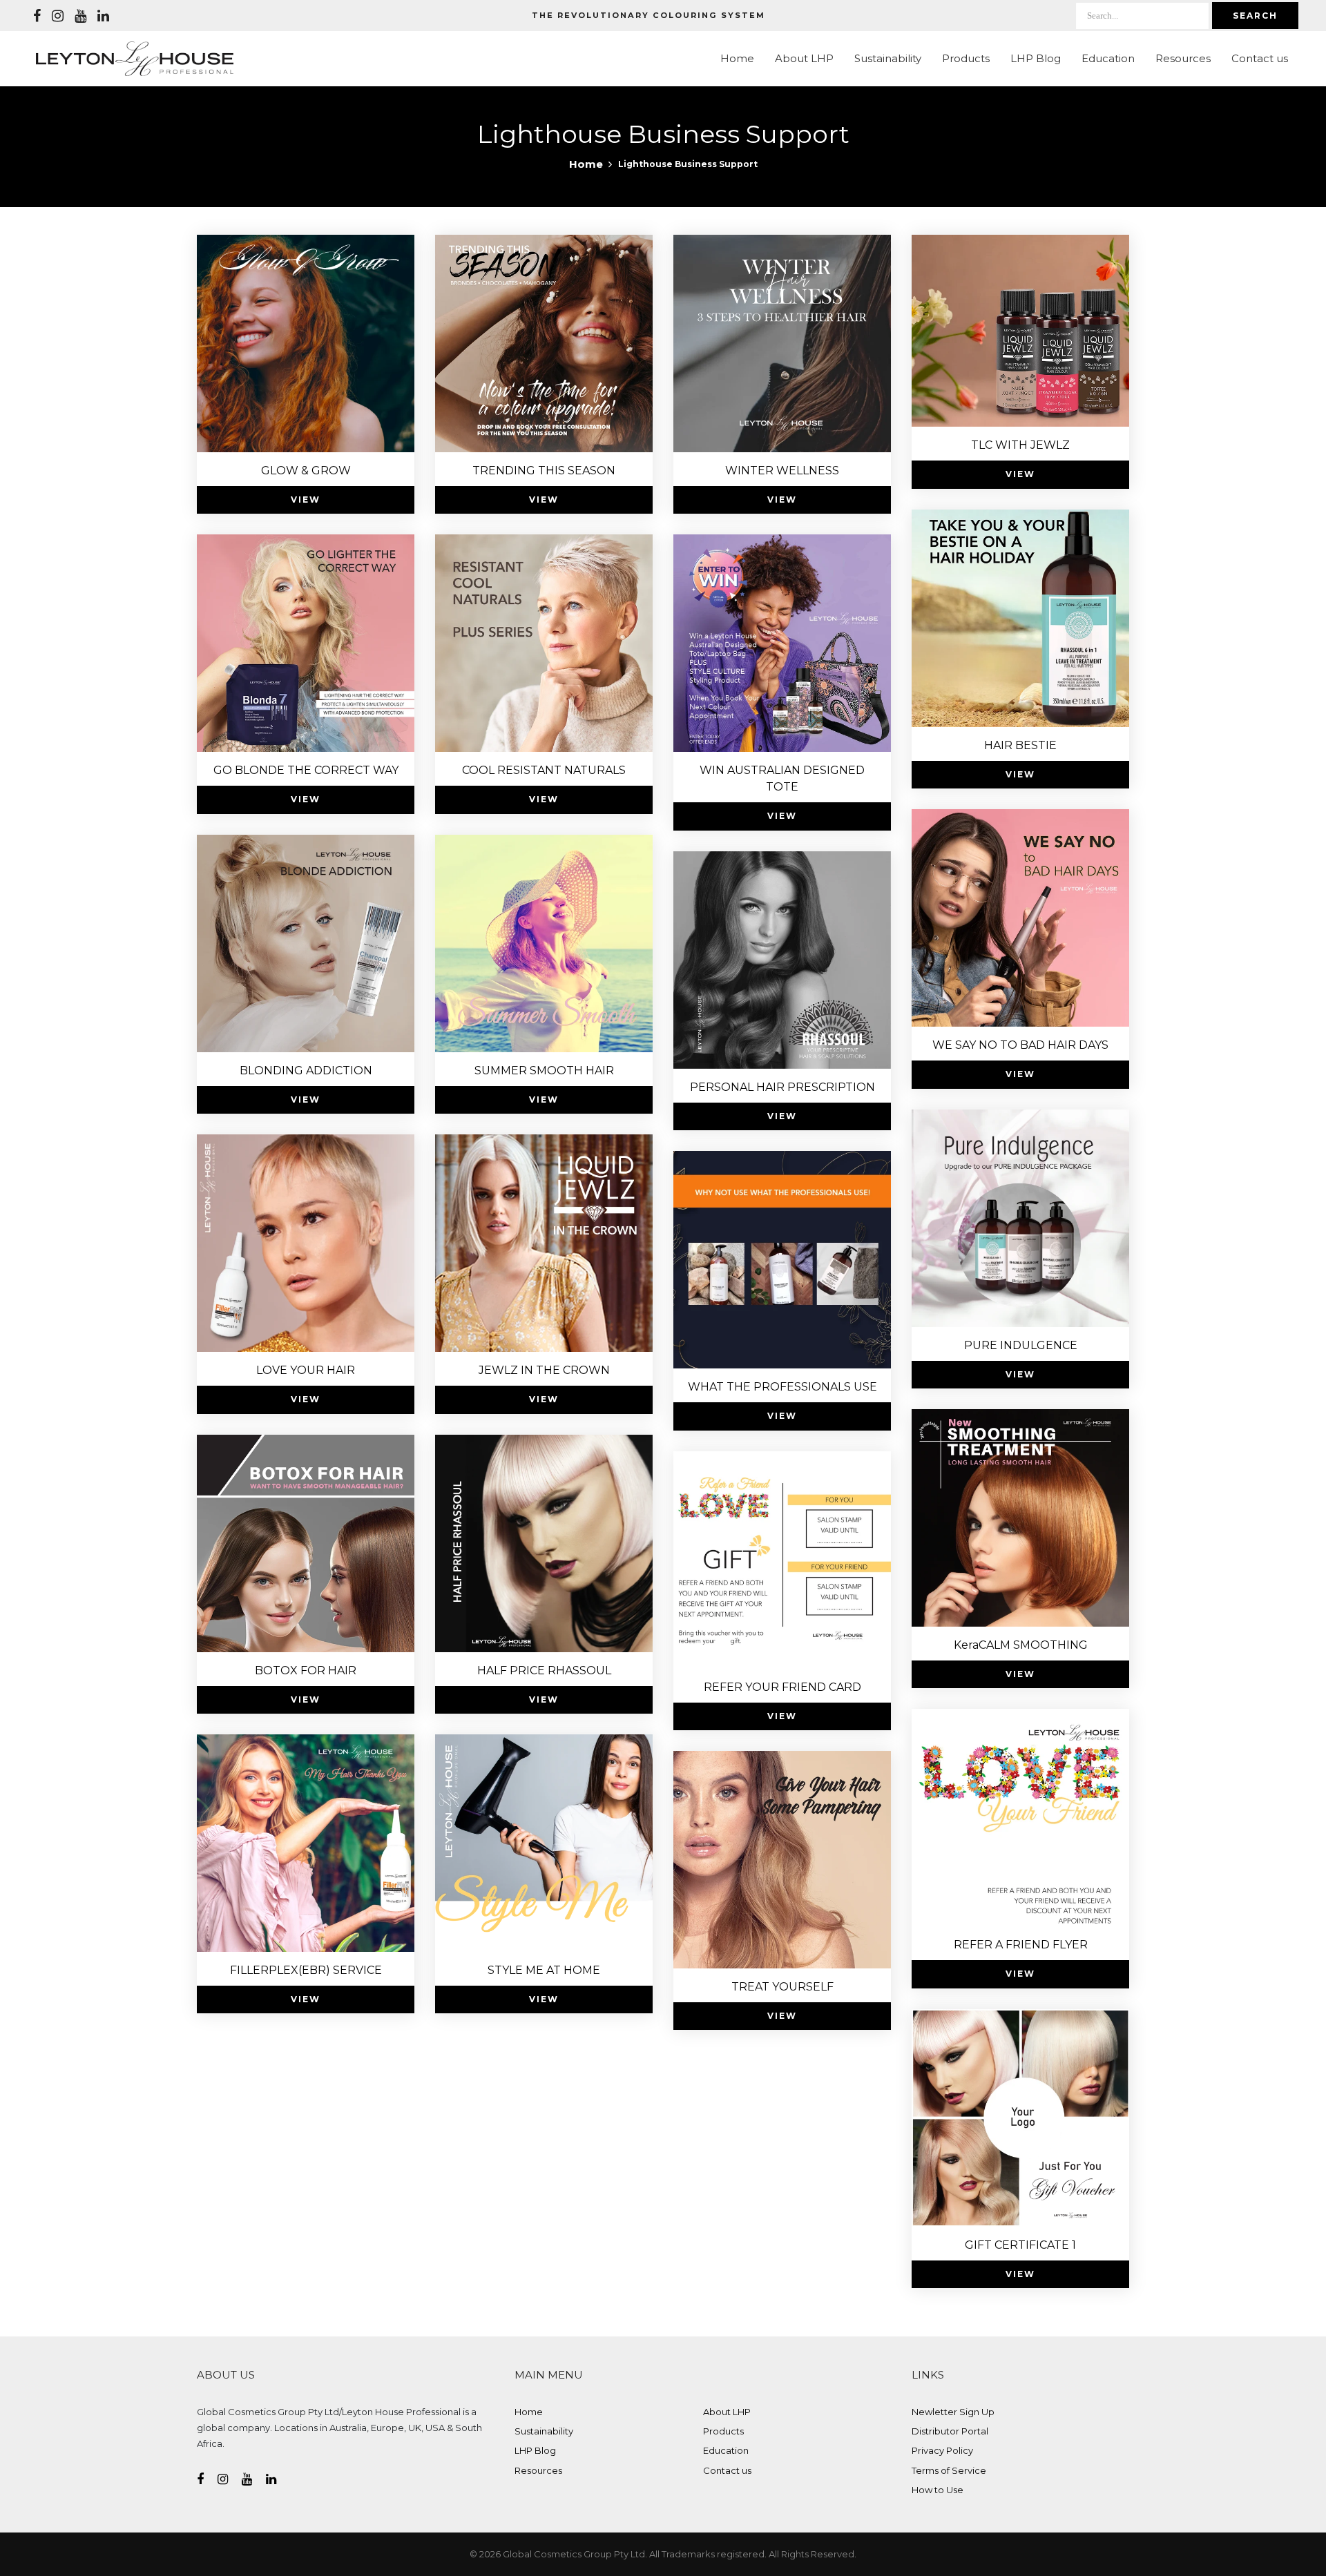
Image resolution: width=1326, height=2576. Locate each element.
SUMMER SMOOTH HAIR (544, 1071)
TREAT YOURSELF (782, 1987)
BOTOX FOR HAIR (306, 1670)
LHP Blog (1036, 58)
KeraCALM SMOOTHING (1021, 1645)
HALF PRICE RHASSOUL (544, 1670)
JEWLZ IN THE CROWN (544, 1370)
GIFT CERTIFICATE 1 (1020, 2245)
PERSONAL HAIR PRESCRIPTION (782, 1087)
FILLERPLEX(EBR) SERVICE (306, 1970)
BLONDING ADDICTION (306, 1071)
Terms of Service (949, 2470)
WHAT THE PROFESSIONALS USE (782, 1387)
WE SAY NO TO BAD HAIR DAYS (1020, 1045)
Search (1255, 16)
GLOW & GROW (306, 471)
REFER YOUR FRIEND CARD (782, 1687)
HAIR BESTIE (1020, 745)
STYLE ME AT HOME (544, 1970)
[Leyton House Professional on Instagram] (58, 16)
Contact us (1260, 58)
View (306, 500)
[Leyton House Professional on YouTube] (80, 16)
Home (737, 58)
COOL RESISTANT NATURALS (544, 770)
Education (1108, 58)
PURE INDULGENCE (1021, 1345)
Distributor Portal (950, 2431)
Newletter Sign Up (953, 2412)
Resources (1183, 58)
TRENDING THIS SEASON (544, 471)
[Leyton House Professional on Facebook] (37, 16)
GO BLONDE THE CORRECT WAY (306, 770)
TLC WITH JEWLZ (1020, 445)
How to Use (938, 2490)
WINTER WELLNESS (782, 471)
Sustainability (888, 58)
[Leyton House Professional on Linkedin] (103, 16)
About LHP (804, 58)
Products (966, 58)
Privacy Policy (942, 2450)
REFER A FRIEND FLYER (1021, 1945)
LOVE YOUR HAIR (306, 1370)
